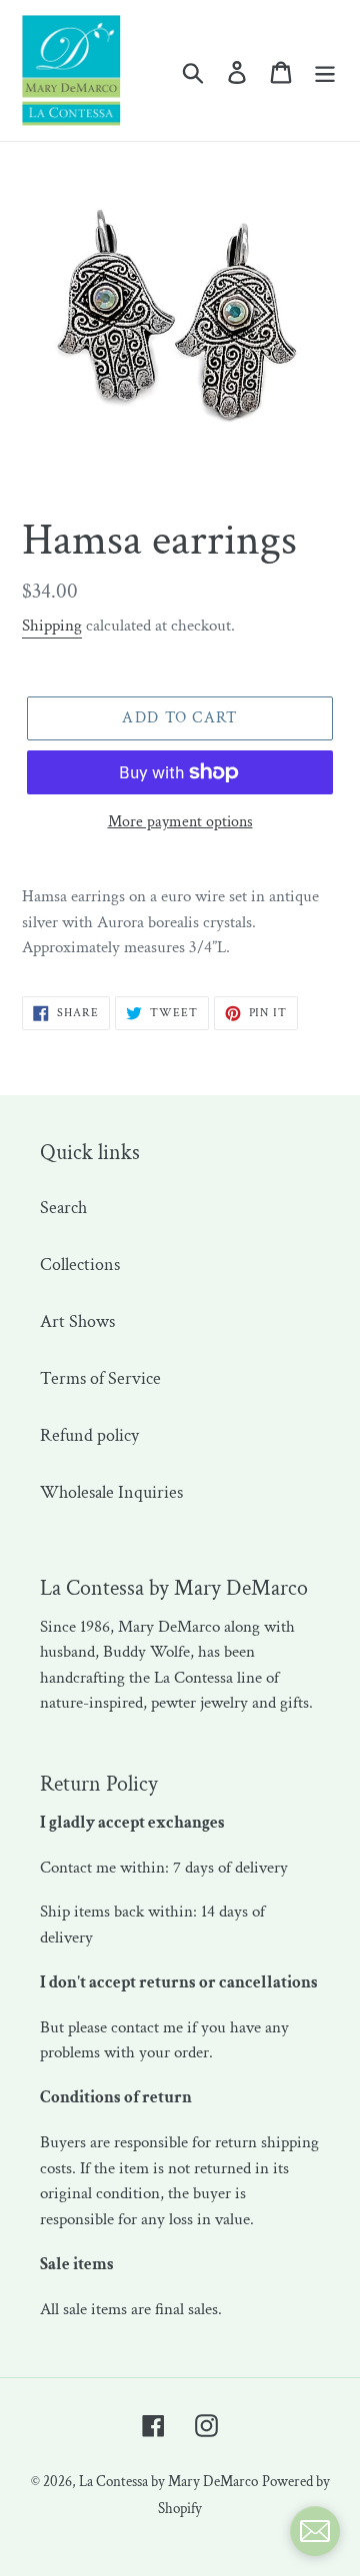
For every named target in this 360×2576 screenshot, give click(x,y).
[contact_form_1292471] (315, 2531)
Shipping (52, 626)
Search (63, 1208)
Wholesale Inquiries (111, 1492)
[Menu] (325, 70)
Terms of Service (100, 1378)
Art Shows (77, 1321)
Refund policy (89, 1435)
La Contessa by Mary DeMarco (168, 2482)
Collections (80, 1265)
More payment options (180, 822)
